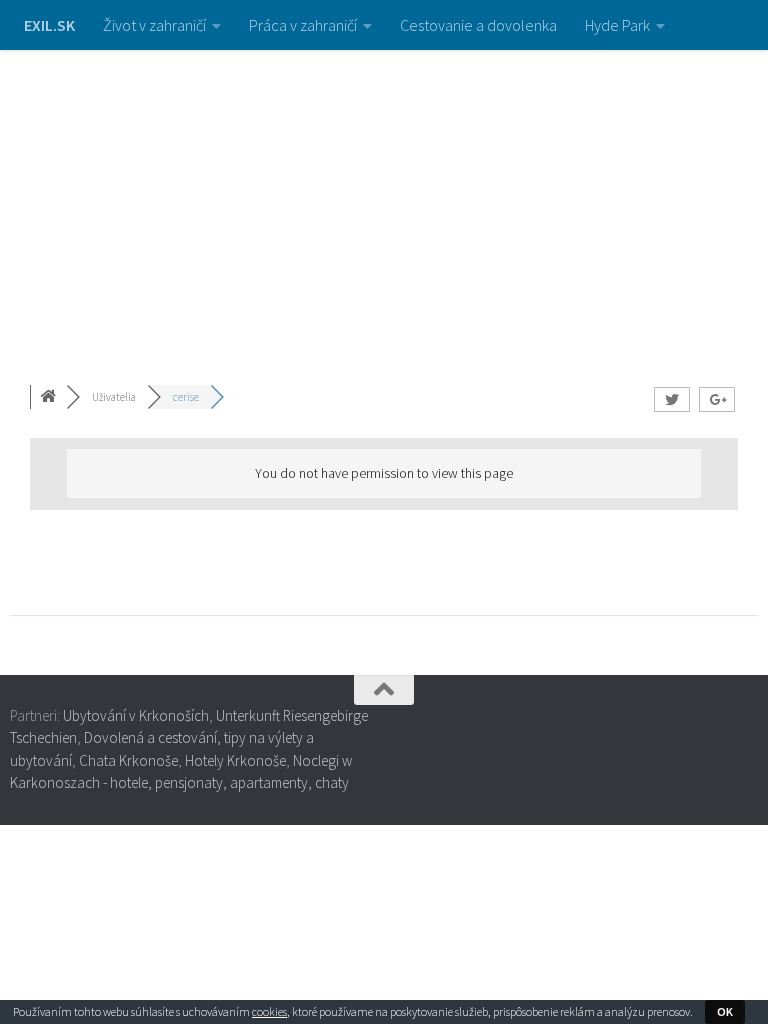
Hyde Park (617, 25)
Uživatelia (114, 397)
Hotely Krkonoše (235, 760)
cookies (269, 1011)
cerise (186, 397)
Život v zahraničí (154, 25)
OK (725, 1011)
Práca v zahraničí (303, 25)
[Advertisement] (384, 200)
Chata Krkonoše (128, 760)
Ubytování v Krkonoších (136, 715)
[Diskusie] (50, 397)
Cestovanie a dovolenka (478, 25)
